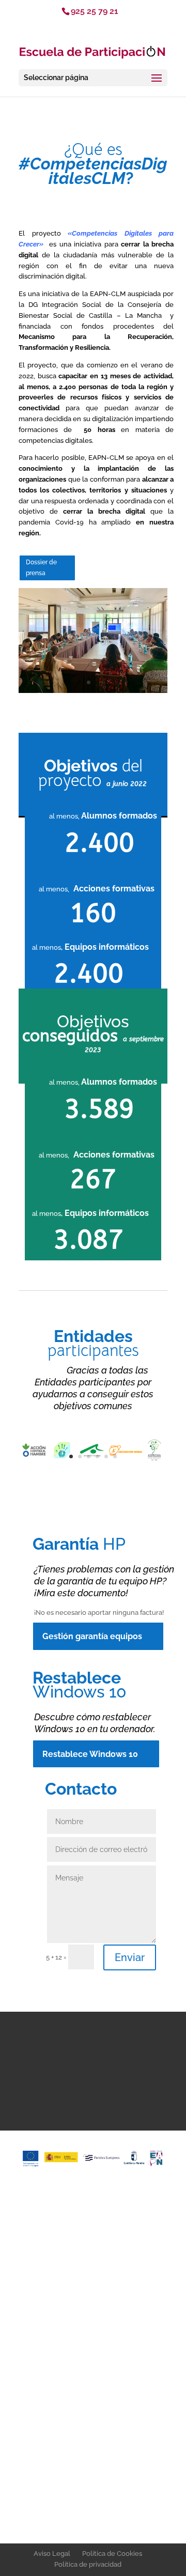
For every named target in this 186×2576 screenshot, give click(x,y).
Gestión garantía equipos (92, 1636)
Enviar (130, 1957)
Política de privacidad (88, 2564)
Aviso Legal (52, 2554)
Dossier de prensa (41, 567)
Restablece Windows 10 (90, 1754)
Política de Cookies (112, 2554)
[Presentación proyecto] (93, 691)
